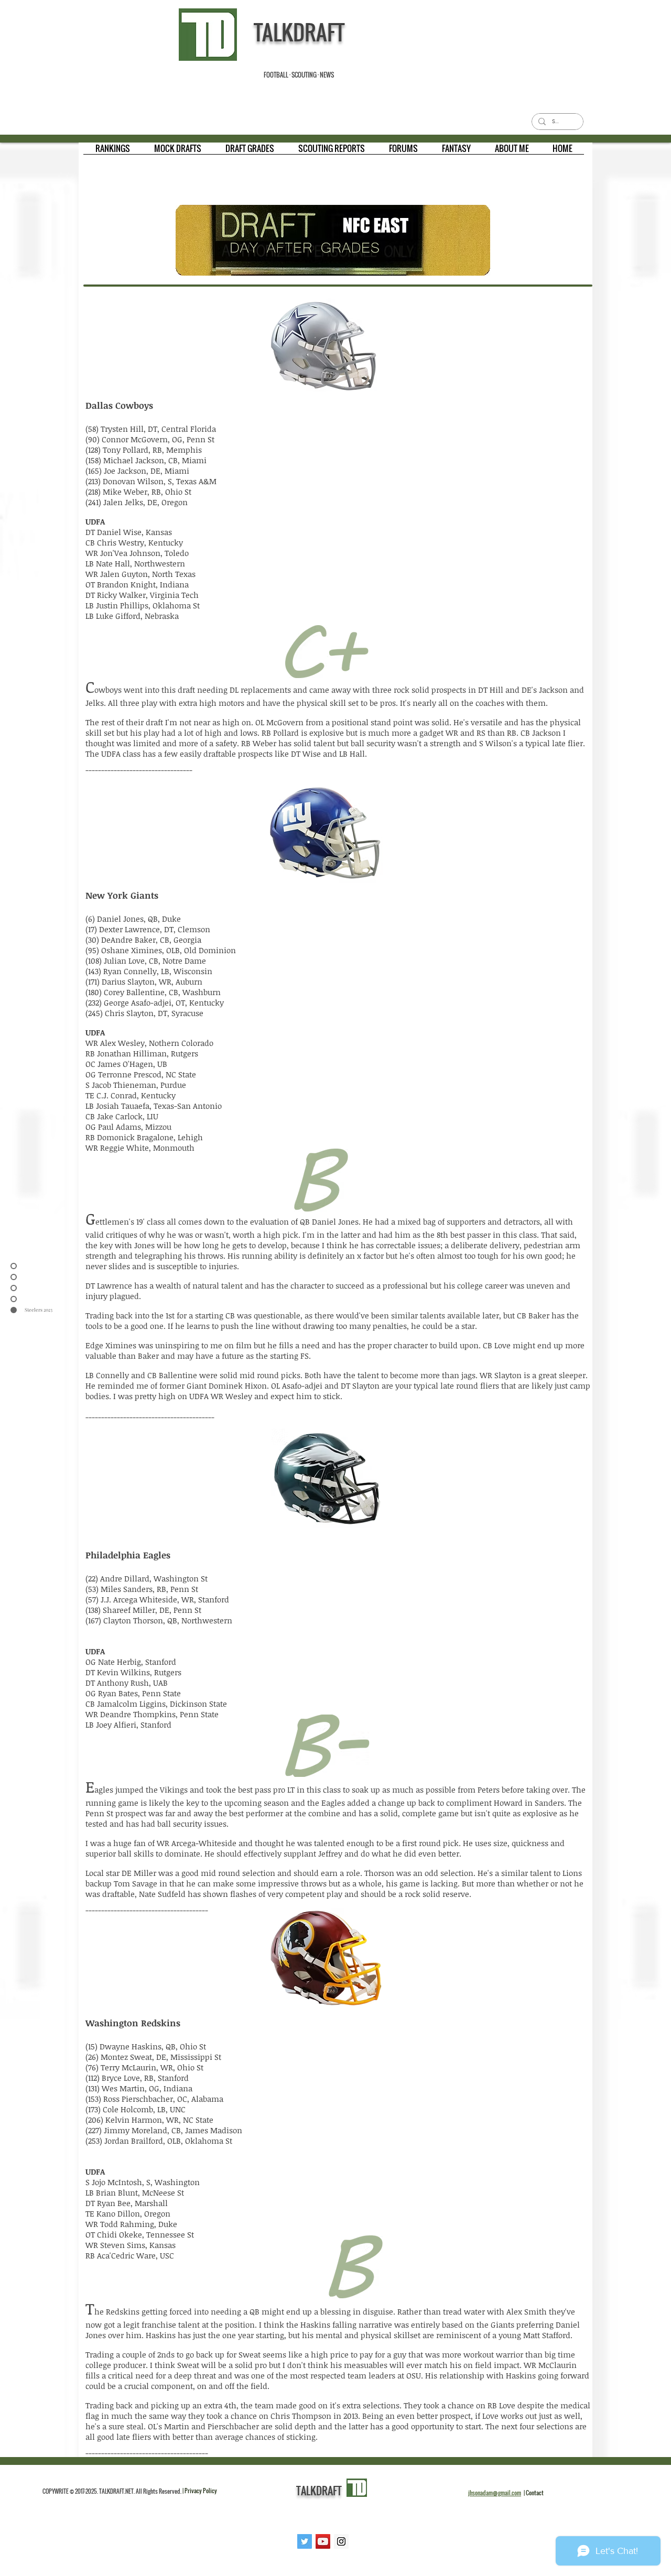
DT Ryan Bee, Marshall (127, 2203)
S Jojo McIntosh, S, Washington (143, 2182)
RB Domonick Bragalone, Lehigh (144, 1137)
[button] (113, 152)
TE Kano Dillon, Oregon (128, 2213)
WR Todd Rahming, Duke (131, 2224)
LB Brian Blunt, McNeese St (135, 2192)
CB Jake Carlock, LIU (122, 1116)
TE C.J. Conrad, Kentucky (131, 1095)
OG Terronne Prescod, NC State (141, 1074)
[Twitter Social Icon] (305, 2541)
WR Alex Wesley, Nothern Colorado (149, 1043)
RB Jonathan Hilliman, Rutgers (142, 1053)
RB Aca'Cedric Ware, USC (130, 2255)
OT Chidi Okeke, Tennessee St (140, 2234)
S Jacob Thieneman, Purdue (136, 1085)
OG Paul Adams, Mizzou (128, 1127)
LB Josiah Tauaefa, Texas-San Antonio (154, 1106)
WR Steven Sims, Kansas (131, 2245)
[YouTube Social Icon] (323, 2541)
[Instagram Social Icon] (341, 2541)
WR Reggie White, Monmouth (140, 1148)
